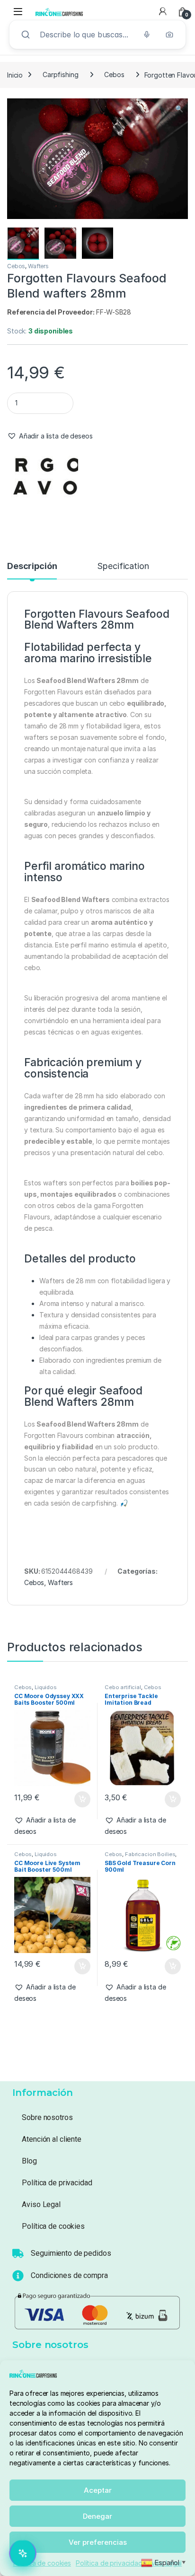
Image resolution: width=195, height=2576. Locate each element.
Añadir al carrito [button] (80, 1799)
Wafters (38, 266)
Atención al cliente (51, 2139)
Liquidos (46, 1687)
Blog (29, 2161)
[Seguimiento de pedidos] (18, 2253)
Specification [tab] (123, 566)
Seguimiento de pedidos (71, 2253)
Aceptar (98, 2490)
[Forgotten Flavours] (43, 484)
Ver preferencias (98, 2542)
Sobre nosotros (47, 2117)
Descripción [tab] (32, 566)
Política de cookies (42, 2563)
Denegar (97, 2516)
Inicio (15, 74)
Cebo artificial (123, 1687)
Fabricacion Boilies (150, 1854)
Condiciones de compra (69, 2275)
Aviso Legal (41, 2204)
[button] (179, 109)
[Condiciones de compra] (18, 2276)
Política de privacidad (109, 2563)
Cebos (114, 74)
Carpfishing (60, 74)
